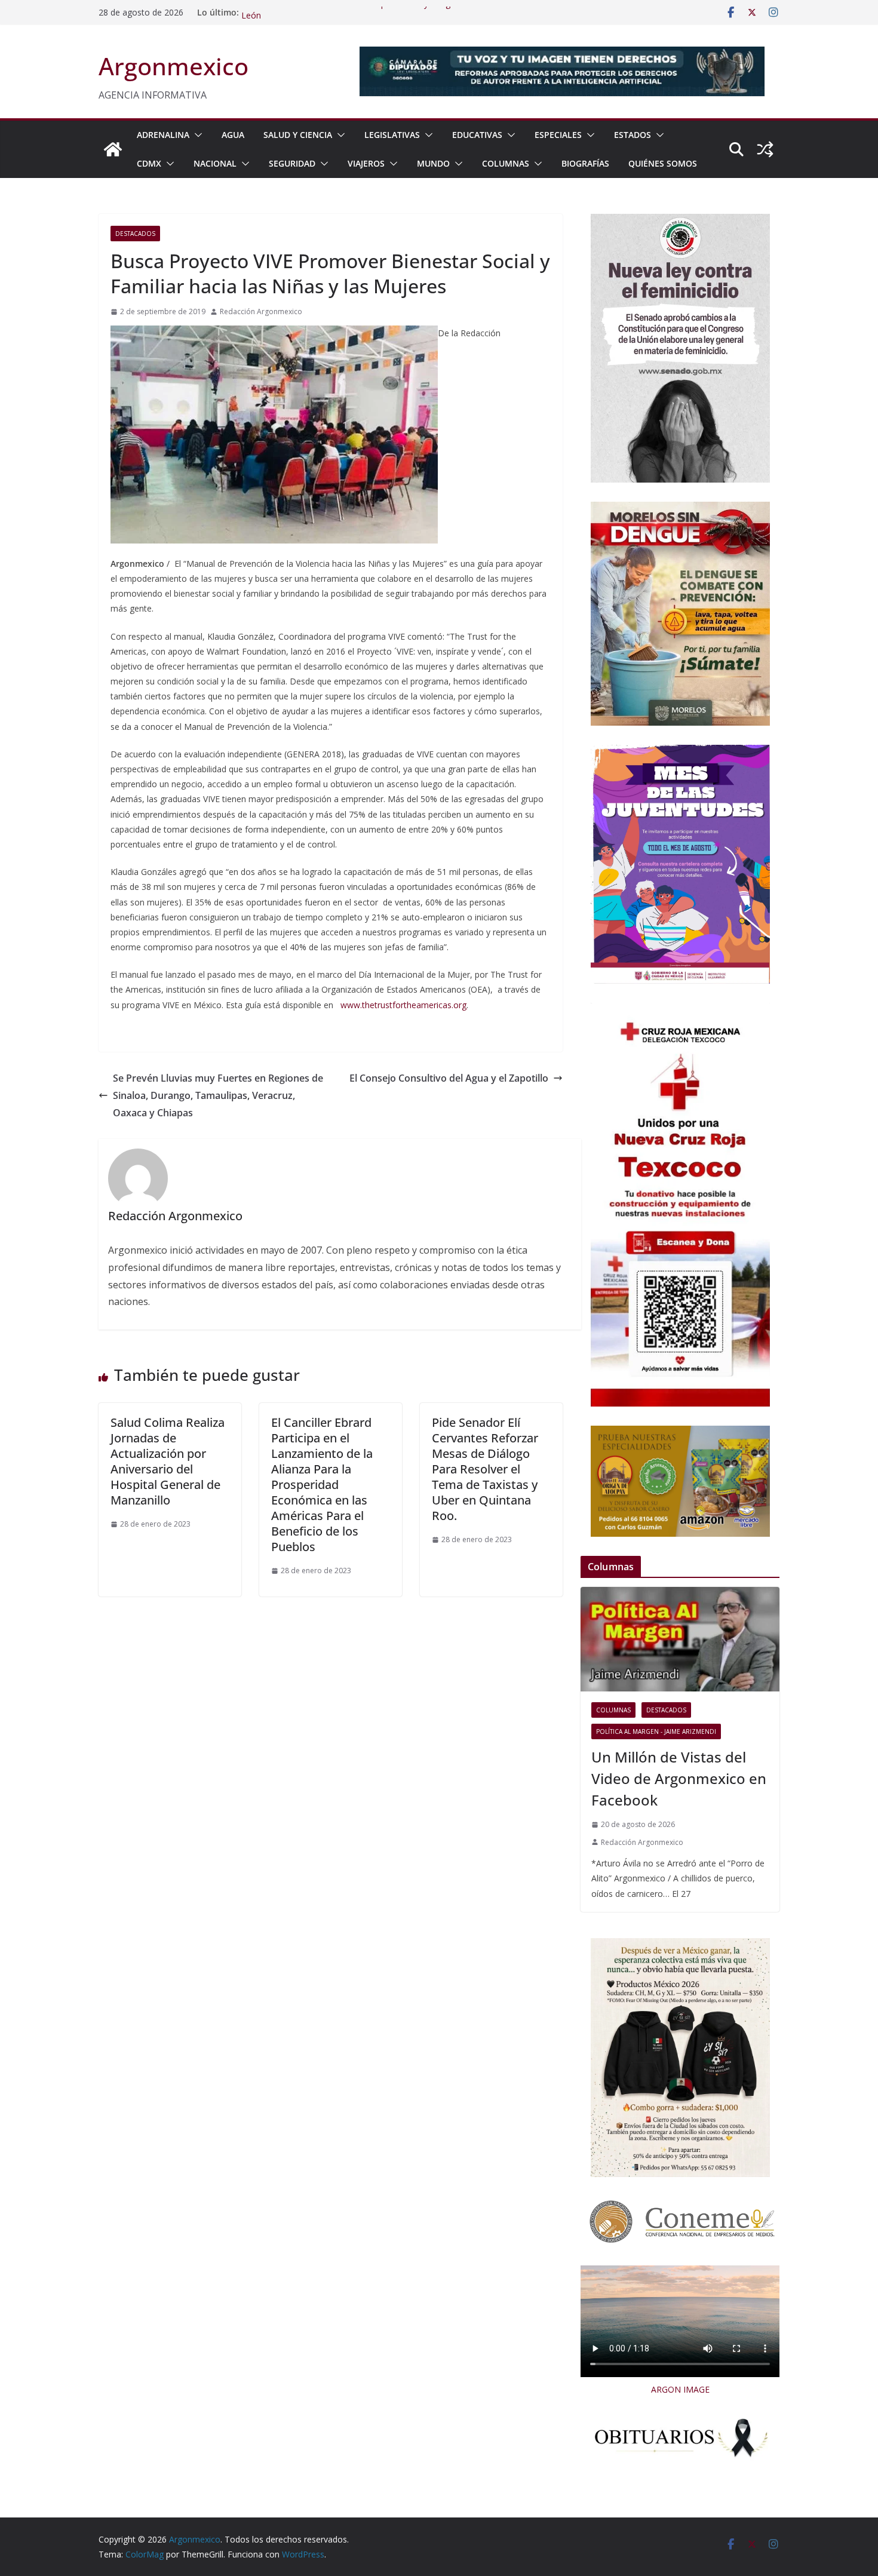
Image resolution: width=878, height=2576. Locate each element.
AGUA (233, 135)
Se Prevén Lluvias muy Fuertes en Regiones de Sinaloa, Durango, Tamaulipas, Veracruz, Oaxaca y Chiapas (218, 1095)
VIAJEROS (366, 163)
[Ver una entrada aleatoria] (765, 149)
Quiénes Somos (663, 163)
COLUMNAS (506, 163)
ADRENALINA (163, 135)
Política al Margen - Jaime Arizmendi (656, 1731)
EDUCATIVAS (477, 135)
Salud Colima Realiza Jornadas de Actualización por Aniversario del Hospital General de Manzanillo (168, 1461)
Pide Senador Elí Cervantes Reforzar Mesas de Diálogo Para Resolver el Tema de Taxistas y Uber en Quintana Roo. (485, 1469)
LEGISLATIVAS (392, 135)
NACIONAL (215, 163)
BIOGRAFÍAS (585, 163)
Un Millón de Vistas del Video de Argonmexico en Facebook (679, 1778)
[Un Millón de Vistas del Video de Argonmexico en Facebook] (680, 1639)
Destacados (135, 234)
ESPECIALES (558, 135)
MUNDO (433, 163)
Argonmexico (174, 66)
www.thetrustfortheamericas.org (403, 1005)
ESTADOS (633, 135)
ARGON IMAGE (680, 2389)
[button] (196, 135)
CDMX (149, 163)
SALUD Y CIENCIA (298, 135)
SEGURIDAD (292, 163)
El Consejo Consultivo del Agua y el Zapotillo (449, 1078)
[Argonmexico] (113, 149)
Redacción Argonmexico (261, 311)
